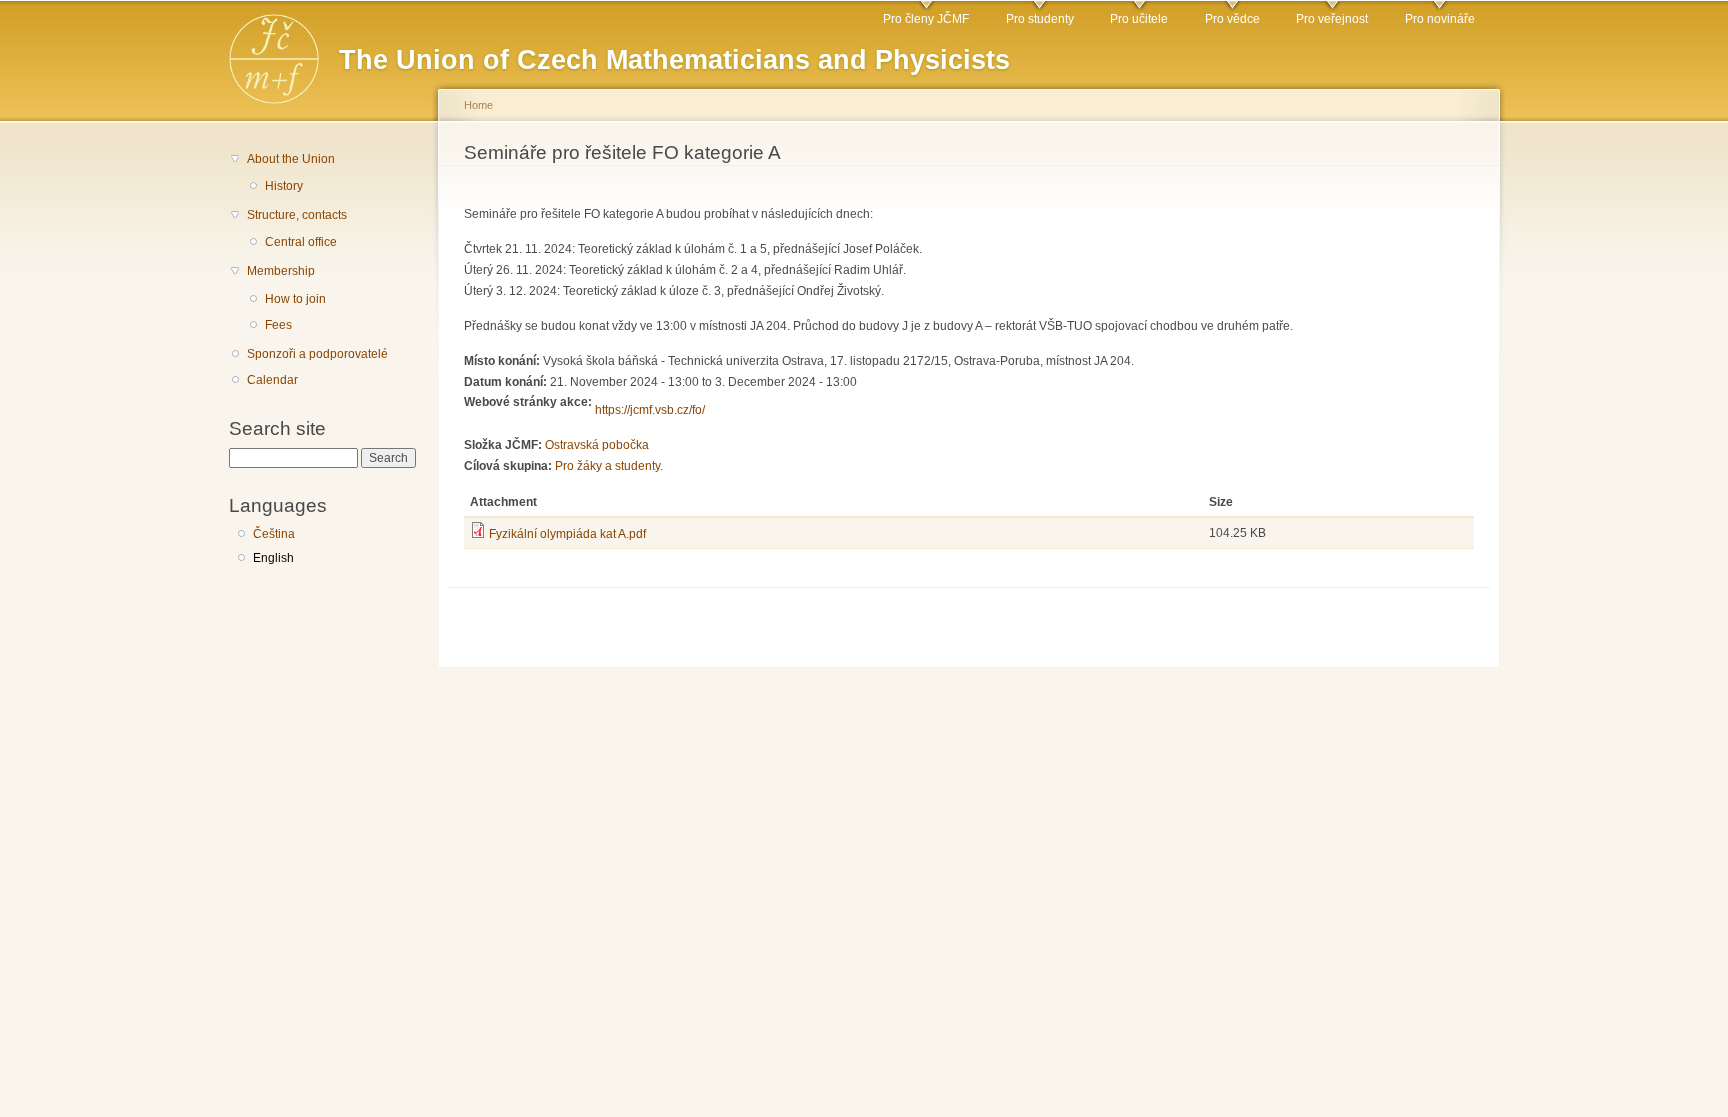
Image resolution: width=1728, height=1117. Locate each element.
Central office (301, 242)
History (284, 186)
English (273, 558)
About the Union (291, 159)
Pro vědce (1232, 19)
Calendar (272, 380)
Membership (281, 271)
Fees (278, 325)
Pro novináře (1440, 19)
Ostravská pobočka (597, 445)
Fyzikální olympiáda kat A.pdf (567, 534)
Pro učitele (1139, 19)
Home (478, 105)
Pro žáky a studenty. (609, 466)
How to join (295, 299)
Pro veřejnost (1332, 19)
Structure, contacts (297, 215)
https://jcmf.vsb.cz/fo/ (650, 410)
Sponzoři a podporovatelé (317, 354)
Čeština (274, 534)
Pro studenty (1040, 19)
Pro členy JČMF (926, 19)
